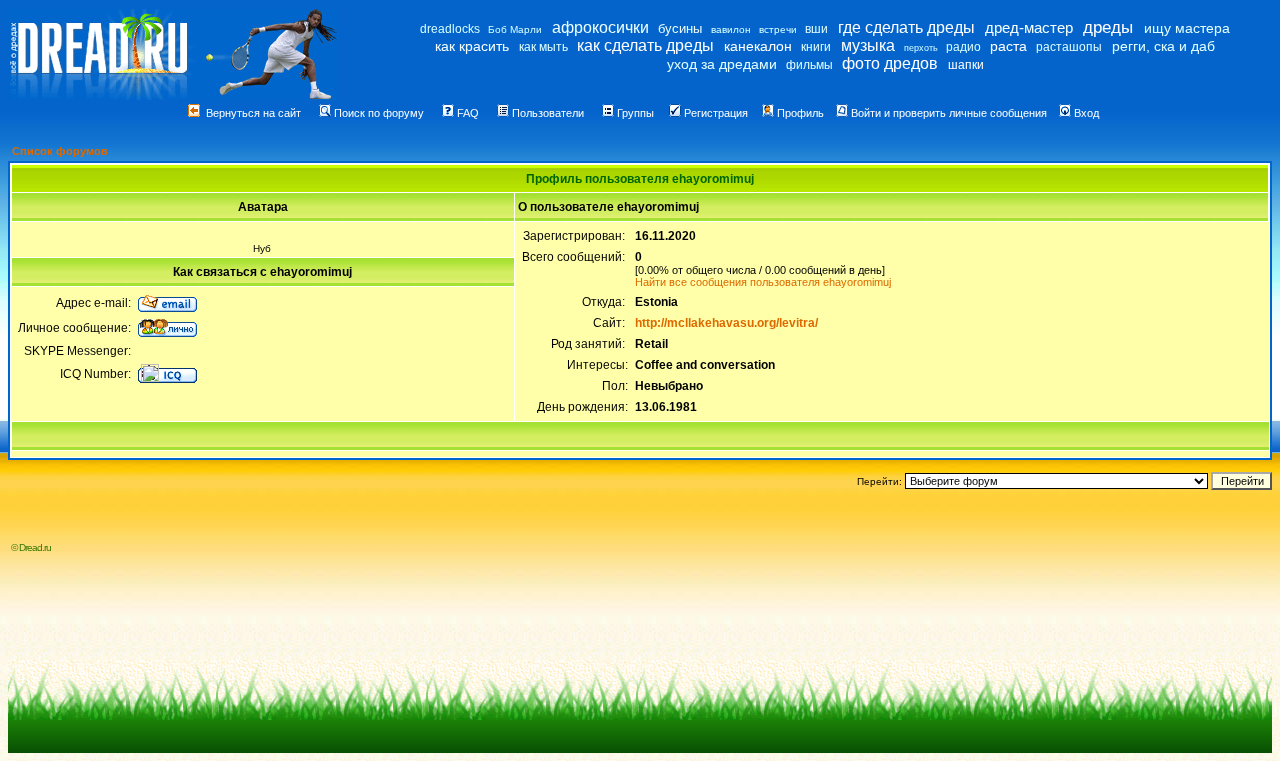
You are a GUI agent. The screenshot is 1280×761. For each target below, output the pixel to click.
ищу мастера (1187, 28)
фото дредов (890, 63)
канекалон (758, 46)
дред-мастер (1029, 27)
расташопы (1069, 47)
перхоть (921, 48)
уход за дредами (722, 64)
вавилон (731, 29)
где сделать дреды (906, 27)
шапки (966, 65)
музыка (868, 45)
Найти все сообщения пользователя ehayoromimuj (763, 282)
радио (963, 47)
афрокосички (600, 27)
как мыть (543, 47)
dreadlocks (450, 29)
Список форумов (60, 151)
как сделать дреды (645, 45)
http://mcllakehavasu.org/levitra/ (726, 323)
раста (1008, 46)
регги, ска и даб (1163, 46)
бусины (680, 28)
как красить (472, 46)
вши (816, 29)
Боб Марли (515, 29)
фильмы (809, 65)
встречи (778, 29)
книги (816, 47)
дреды (1108, 27)
